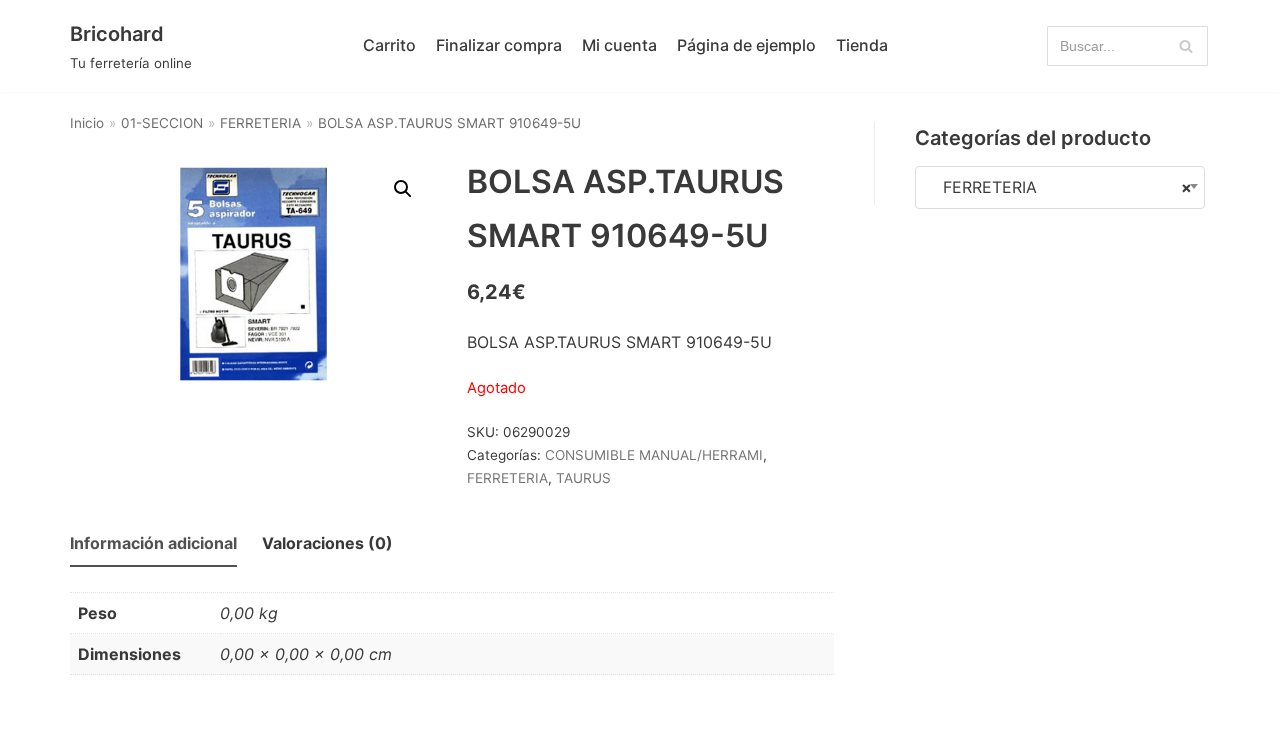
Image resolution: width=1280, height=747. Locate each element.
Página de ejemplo (746, 45)
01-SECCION (162, 123)
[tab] (153, 544)
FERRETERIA (260, 123)
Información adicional (153, 543)
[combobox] (1060, 187)
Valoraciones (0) (327, 543)
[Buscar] (1185, 46)
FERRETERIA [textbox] (1060, 187)
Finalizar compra (499, 45)
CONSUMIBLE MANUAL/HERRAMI (654, 455)
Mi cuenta (619, 45)
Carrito (389, 45)
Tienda (862, 45)
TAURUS (583, 478)
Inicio (87, 123)
